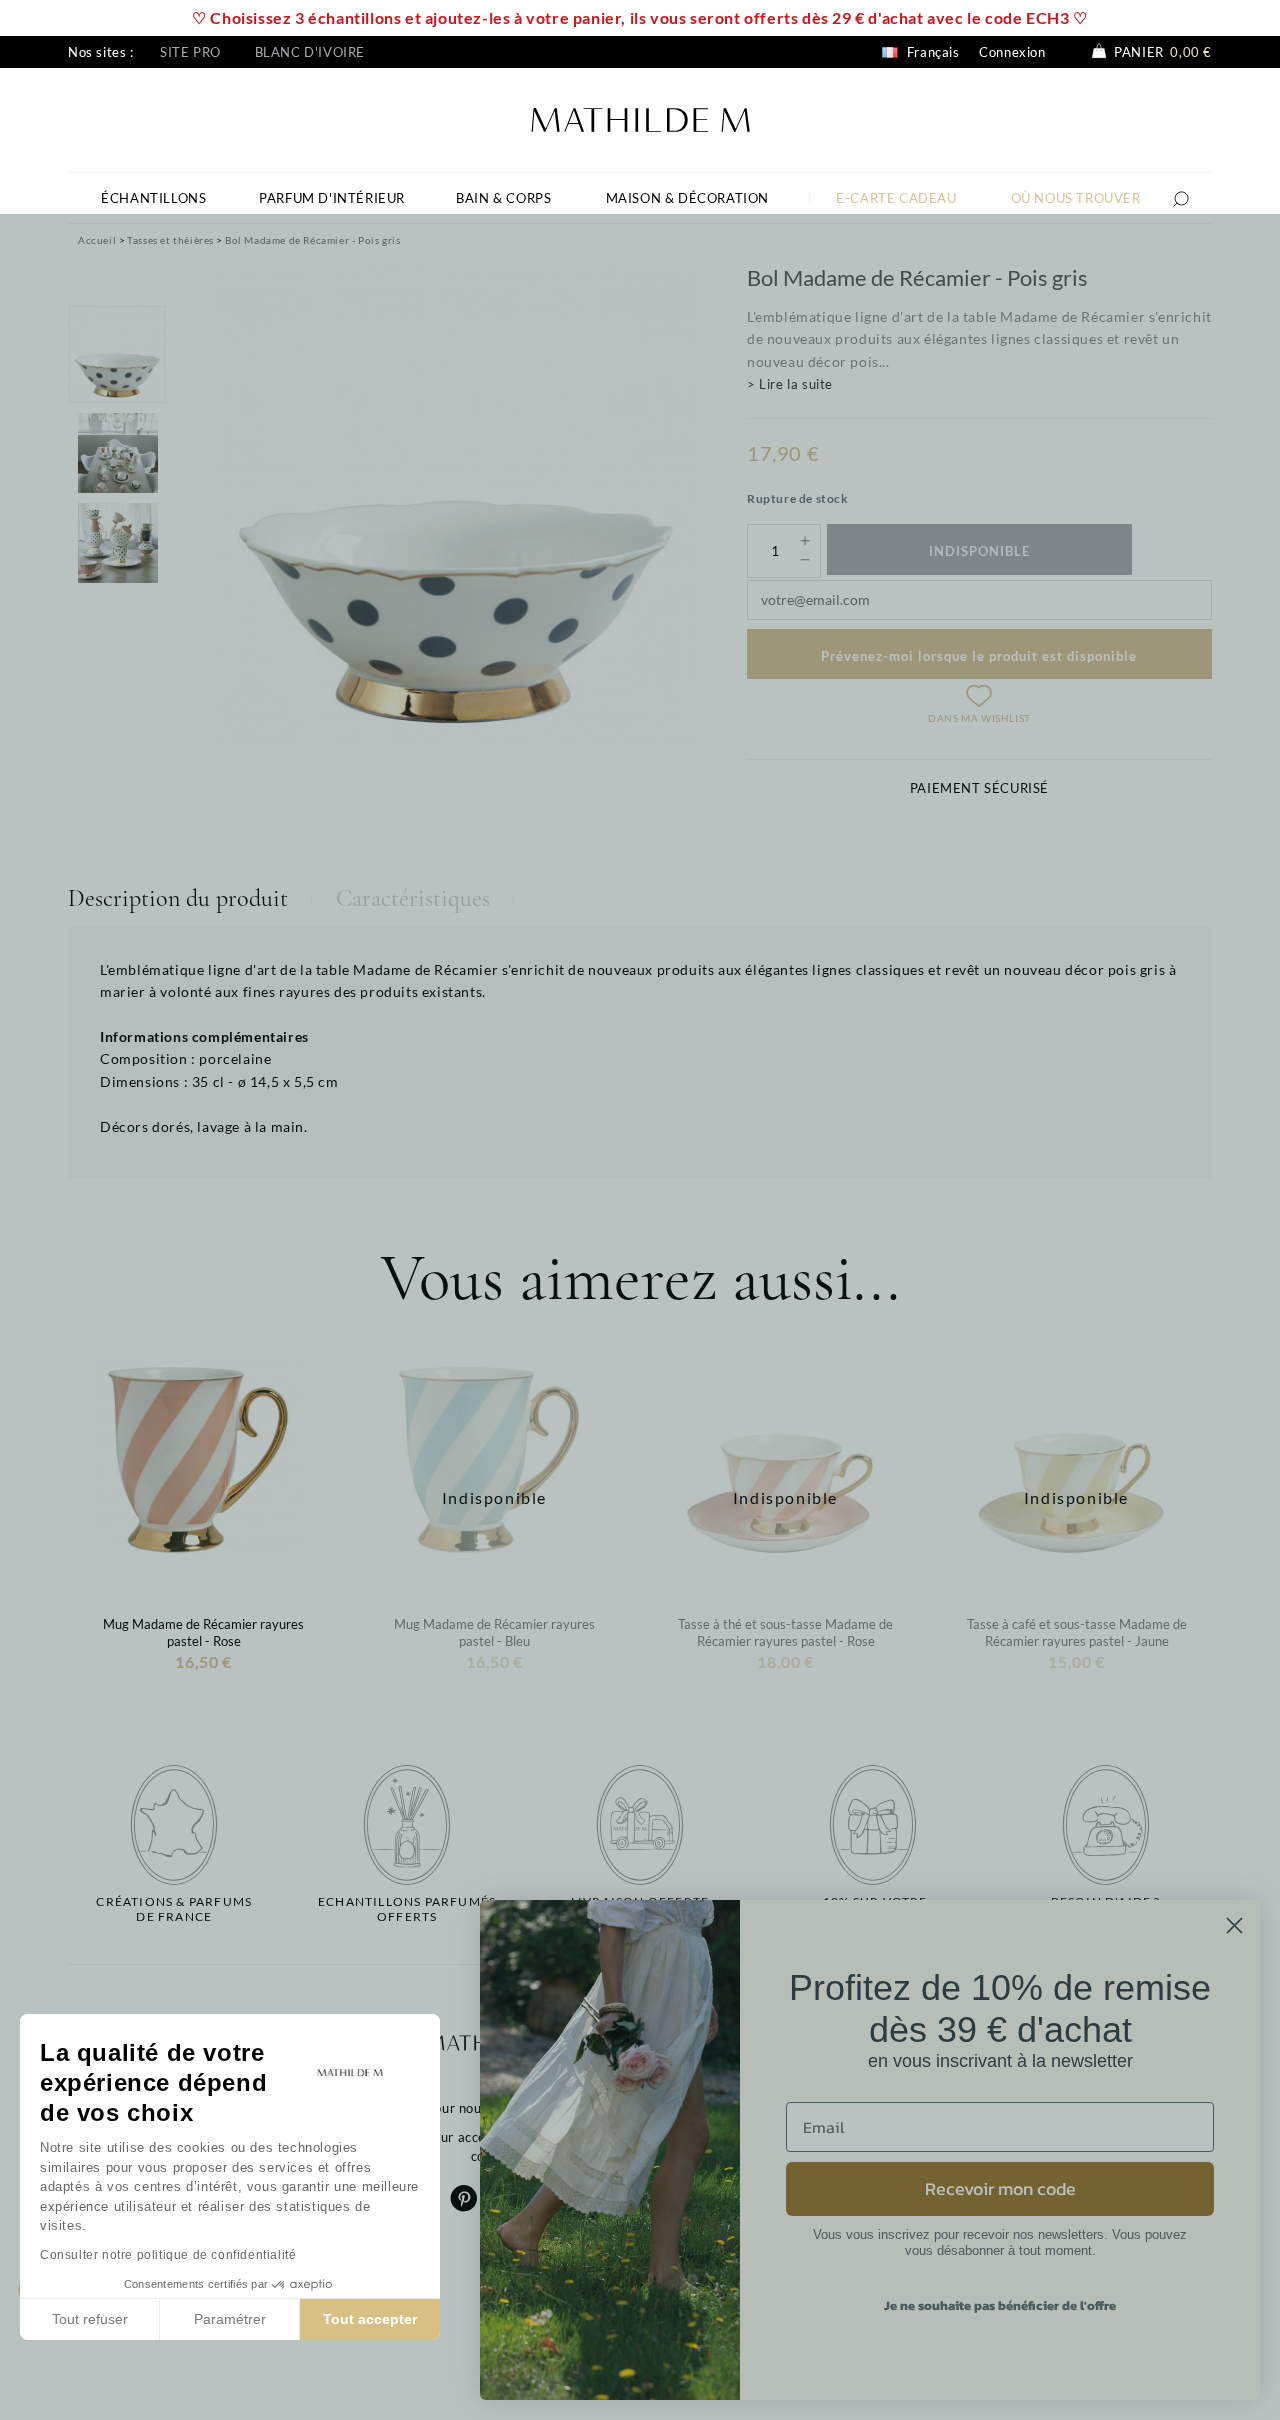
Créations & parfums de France (174, 1909)
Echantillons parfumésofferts (407, 1909)
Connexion (1012, 52)
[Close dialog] (1234, 1925)
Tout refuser (90, 2319)
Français (931, 52)
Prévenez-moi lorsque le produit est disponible (979, 656)
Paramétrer (230, 2319)
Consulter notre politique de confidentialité (168, 2255)
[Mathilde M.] (640, 117)
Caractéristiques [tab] (413, 898)
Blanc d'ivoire (310, 52)
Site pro (190, 52)
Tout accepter (370, 2319)
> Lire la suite (790, 384)
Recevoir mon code (1000, 2188)
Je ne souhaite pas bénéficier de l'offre (1000, 2305)
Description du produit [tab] (178, 898)
